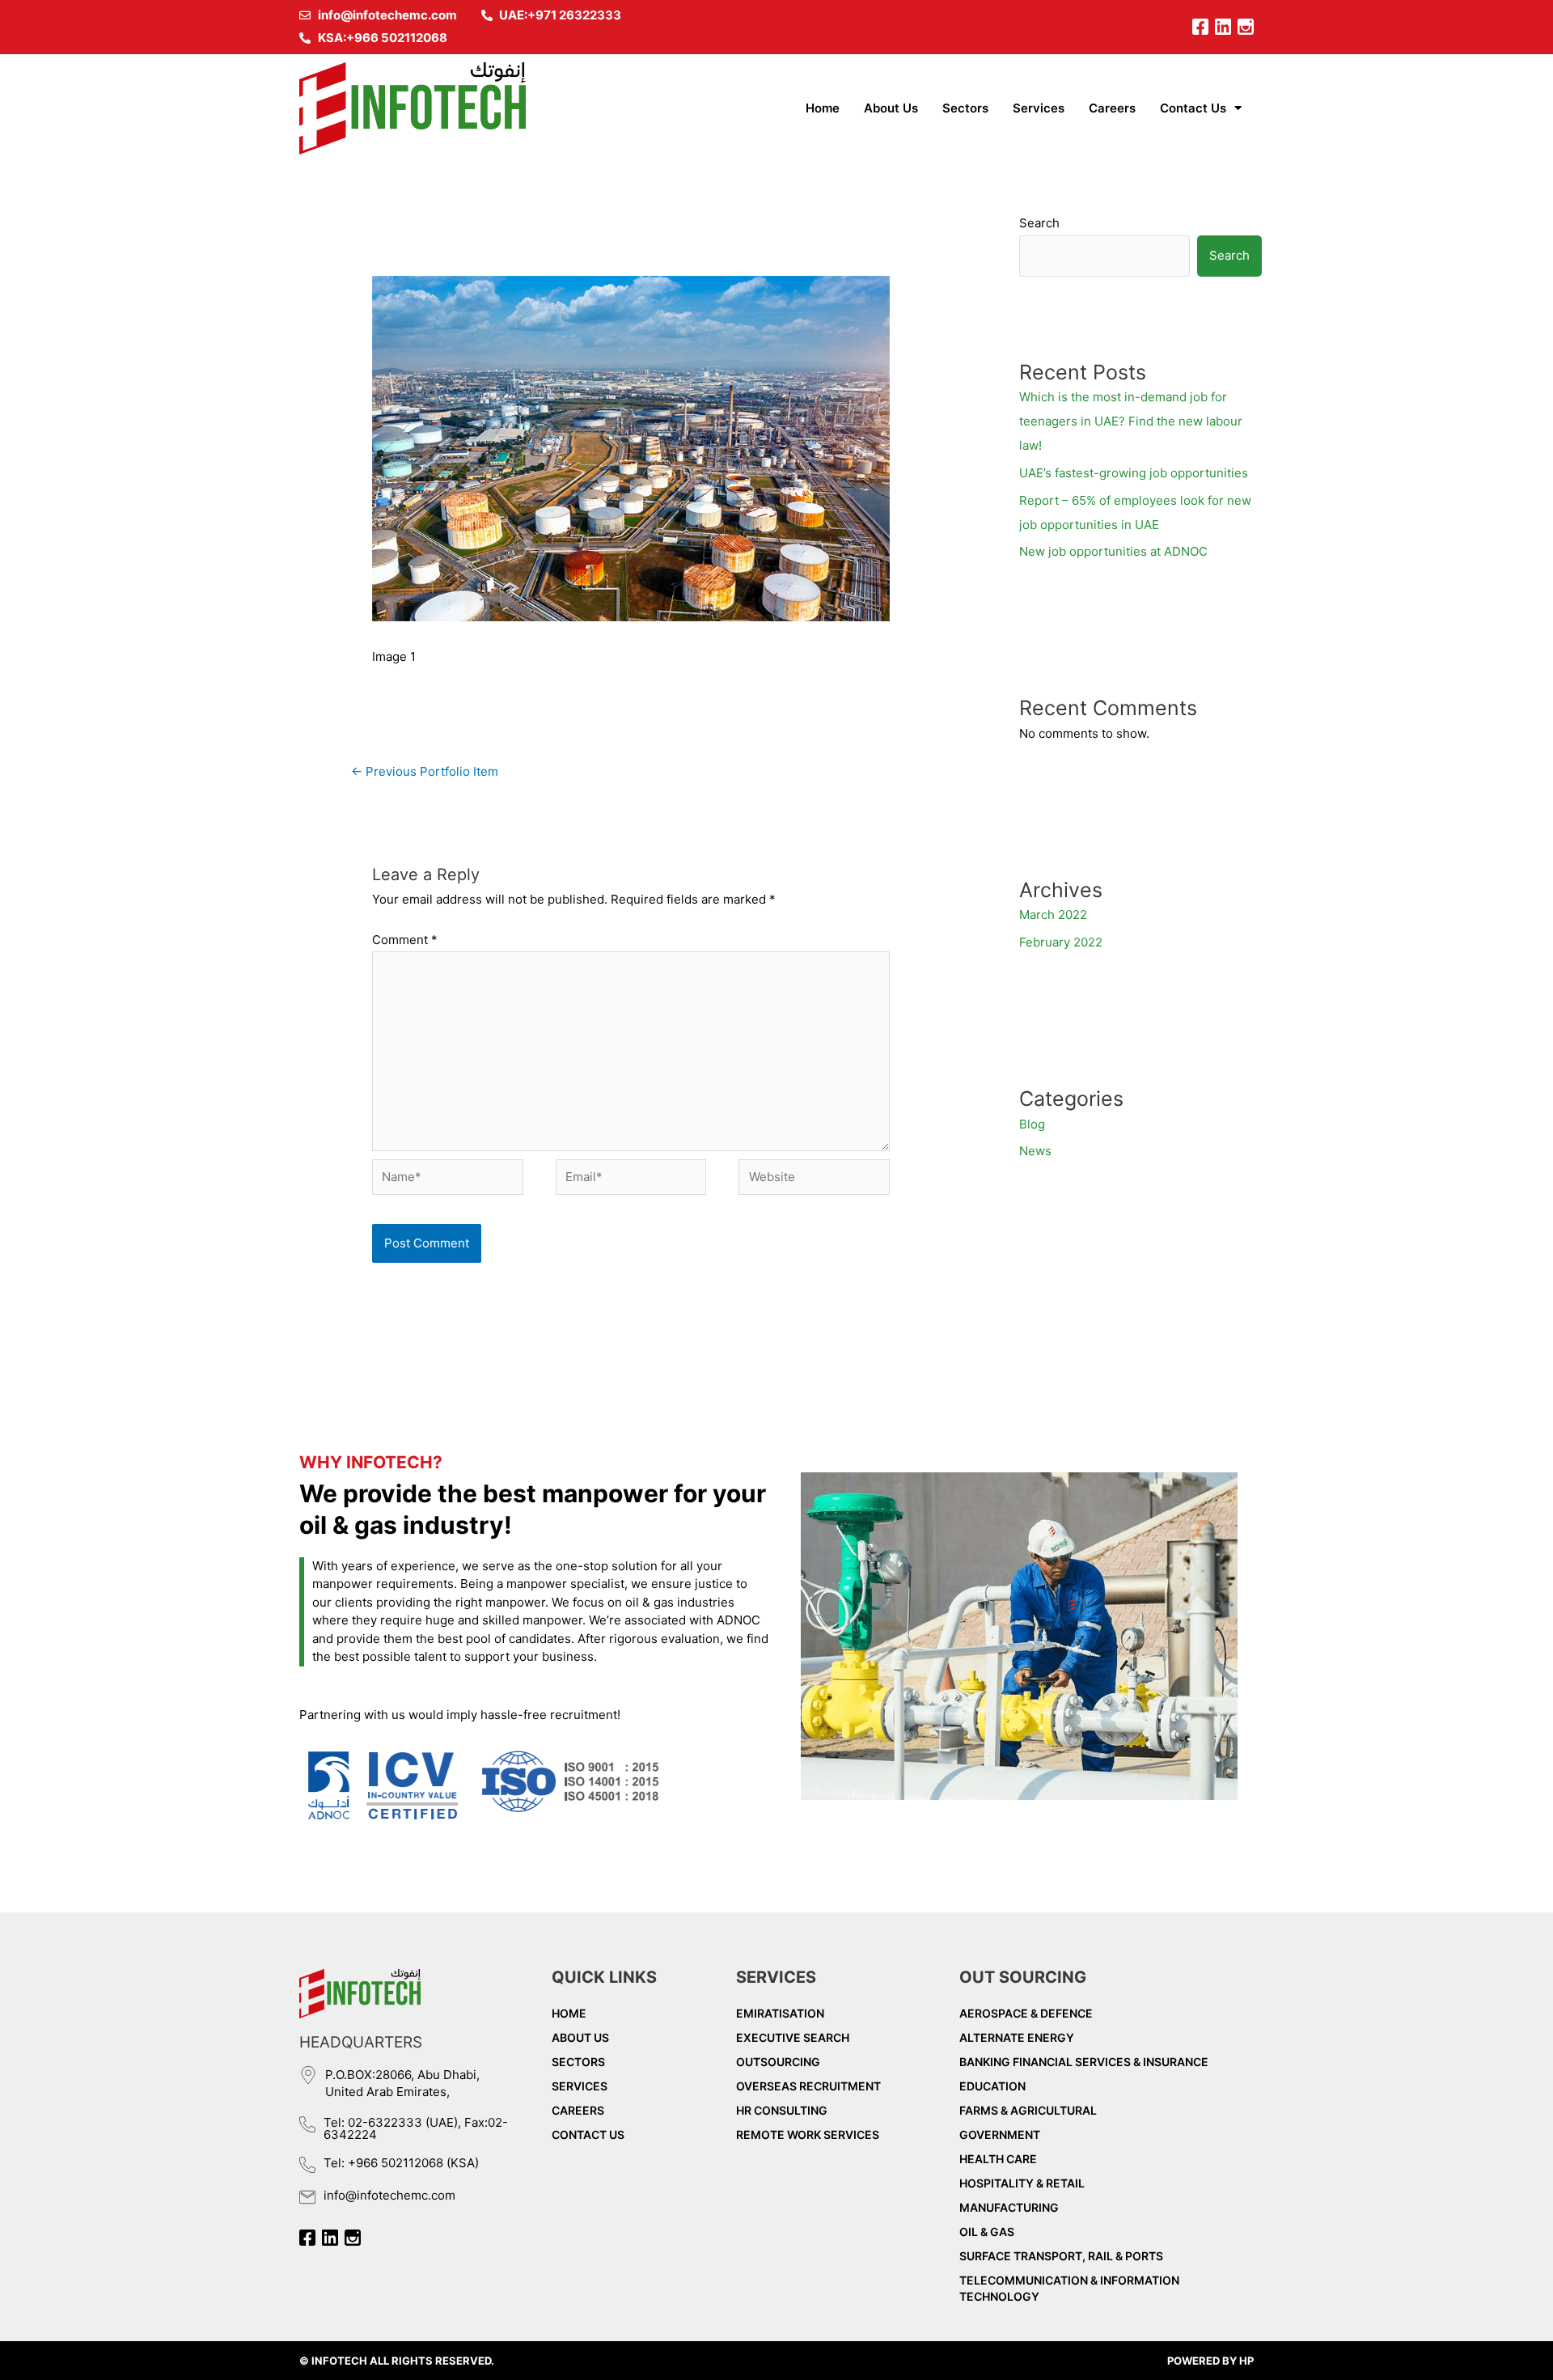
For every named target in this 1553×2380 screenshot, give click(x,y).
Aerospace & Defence (1026, 2013)
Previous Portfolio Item (425, 771)
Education (992, 2086)
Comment (405, 940)
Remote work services (808, 2134)
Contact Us (1193, 108)
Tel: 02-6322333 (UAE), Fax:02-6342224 (416, 2128)
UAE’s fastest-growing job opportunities (1134, 473)
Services (1039, 108)
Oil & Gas (987, 2232)
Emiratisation (780, 2013)
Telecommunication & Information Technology (1069, 2288)
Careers (1112, 108)
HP (1246, 2361)
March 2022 (1053, 915)
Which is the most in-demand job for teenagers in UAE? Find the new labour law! (1131, 421)
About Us (891, 108)
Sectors (965, 108)
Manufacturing (1009, 2207)
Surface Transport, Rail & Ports (1061, 2256)
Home (823, 108)
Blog (1032, 1124)
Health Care (998, 2159)
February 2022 (1061, 942)
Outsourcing (778, 2062)
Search (1039, 223)
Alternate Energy (1017, 2037)
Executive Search (793, 2037)
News (1035, 1151)
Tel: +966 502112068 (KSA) (401, 2163)
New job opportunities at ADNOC (1113, 551)
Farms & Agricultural (1028, 2110)
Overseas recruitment (808, 2086)
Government (1000, 2134)
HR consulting (782, 2110)
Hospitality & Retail (1022, 2183)
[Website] (814, 1180)
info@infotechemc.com (389, 2195)
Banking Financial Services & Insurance (1084, 2062)
